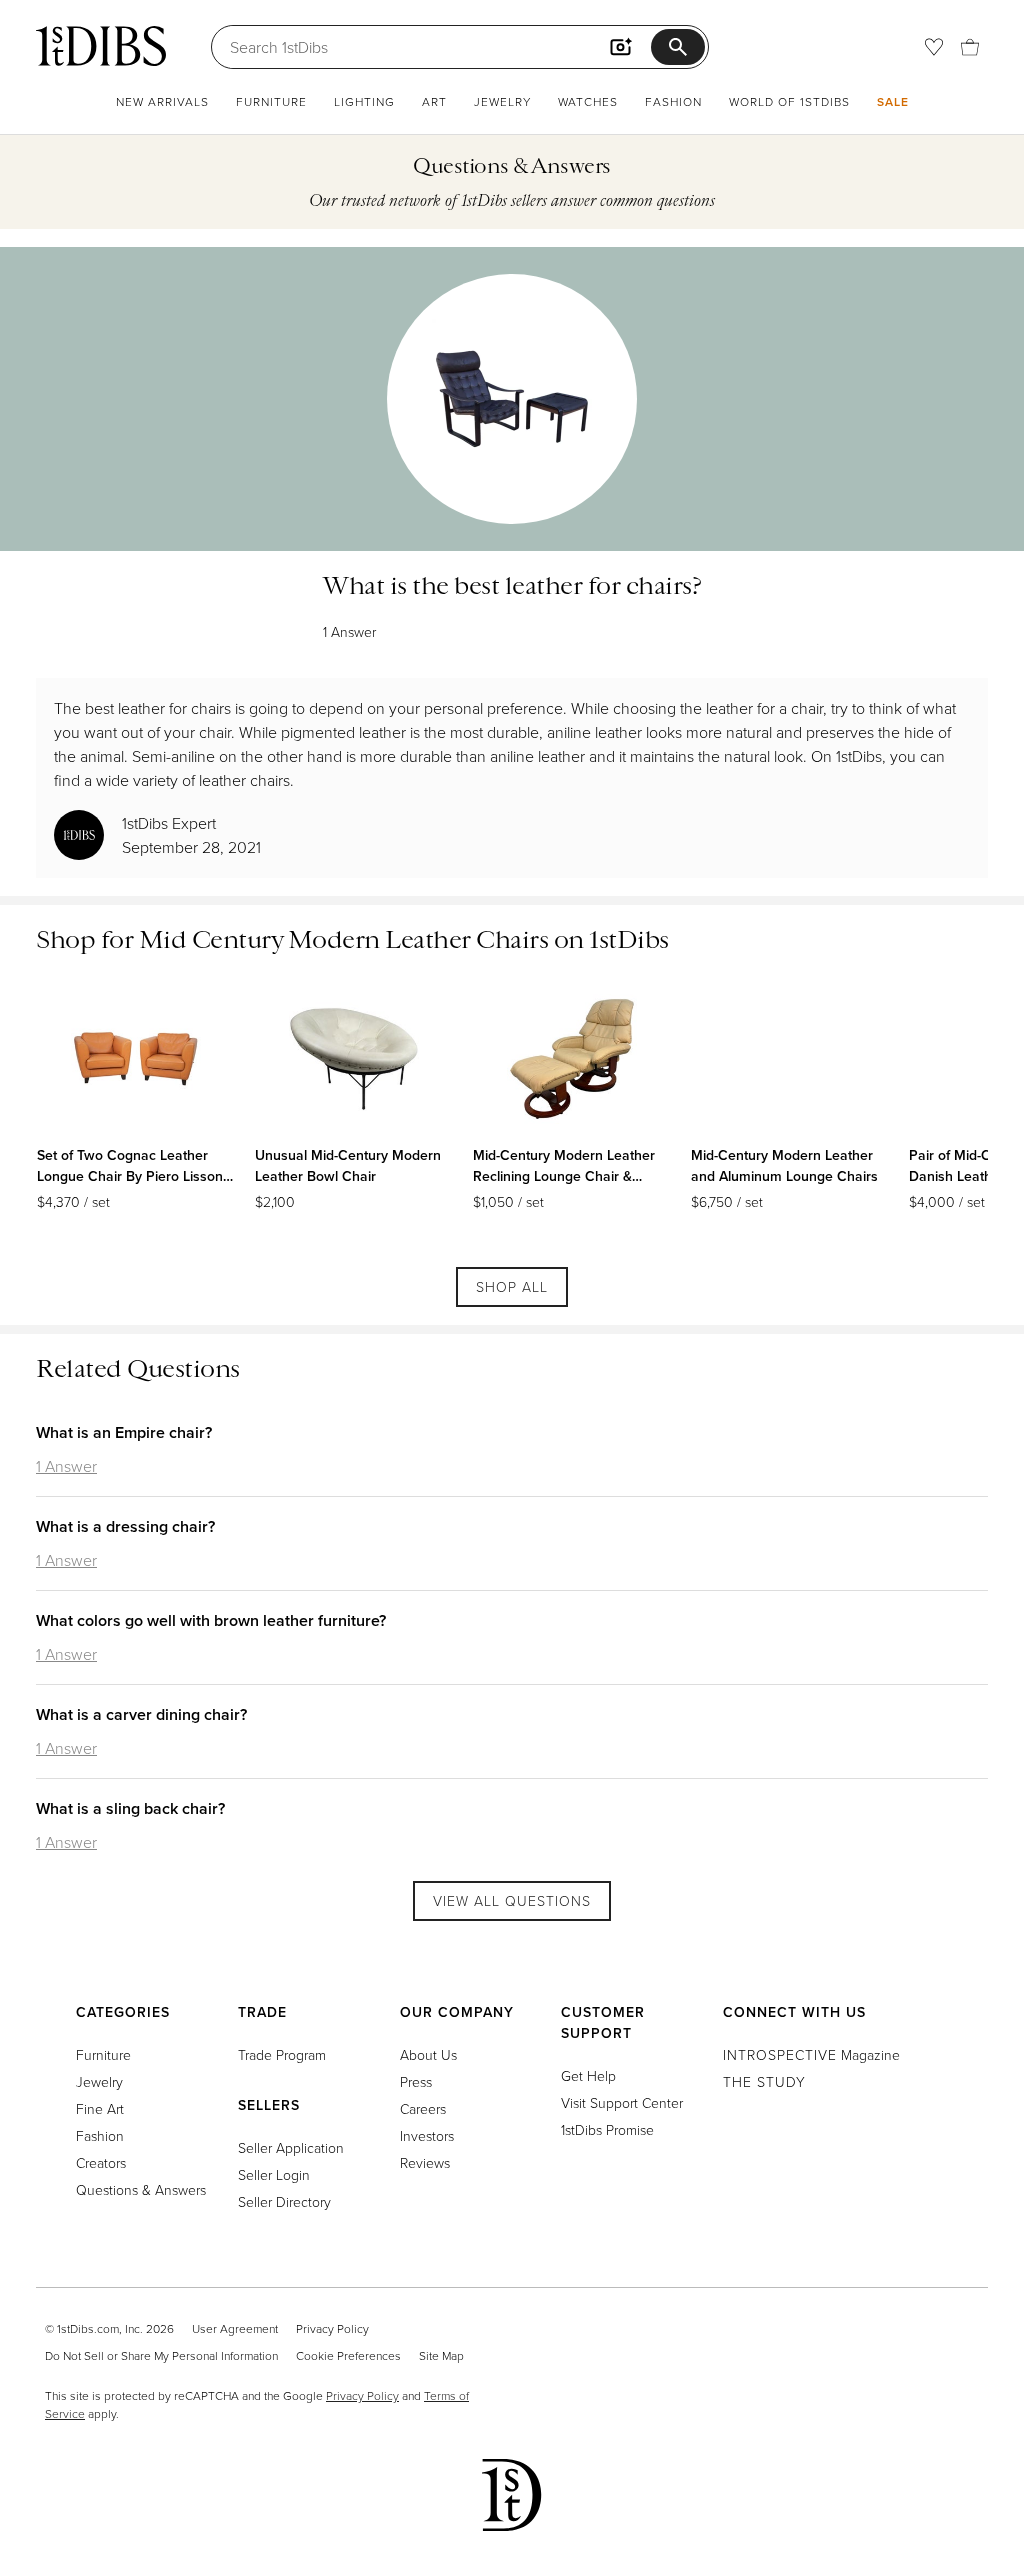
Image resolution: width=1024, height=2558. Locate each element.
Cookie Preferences (348, 2355)
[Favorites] (934, 47)
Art (434, 101)
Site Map (441, 2355)
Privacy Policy (332, 2328)
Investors (427, 2135)
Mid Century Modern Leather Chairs (344, 939)
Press (416, 2081)
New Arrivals (162, 101)
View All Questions (512, 1900)
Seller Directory (284, 2201)
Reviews (425, 2162)
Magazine (811, 2054)
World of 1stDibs (789, 101)
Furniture (271, 101)
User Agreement (235, 2328)
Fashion (673, 101)
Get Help (588, 2075)
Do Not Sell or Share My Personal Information (161, 2355)
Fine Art (100, 2108)
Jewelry (502, 101)
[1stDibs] (101, 46)
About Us (428, 2054)
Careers (423, 2108)
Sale (893, 101)
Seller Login (274, 2174)
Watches (588, 101)
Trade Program (282, 2054)
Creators (101, 2162)
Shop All (512, 1286)
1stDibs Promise (607, 2129)
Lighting (364, 101)
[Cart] (970, 47)
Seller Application (291, 2147)
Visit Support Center (622, 2102)
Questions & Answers (141, 2189)
